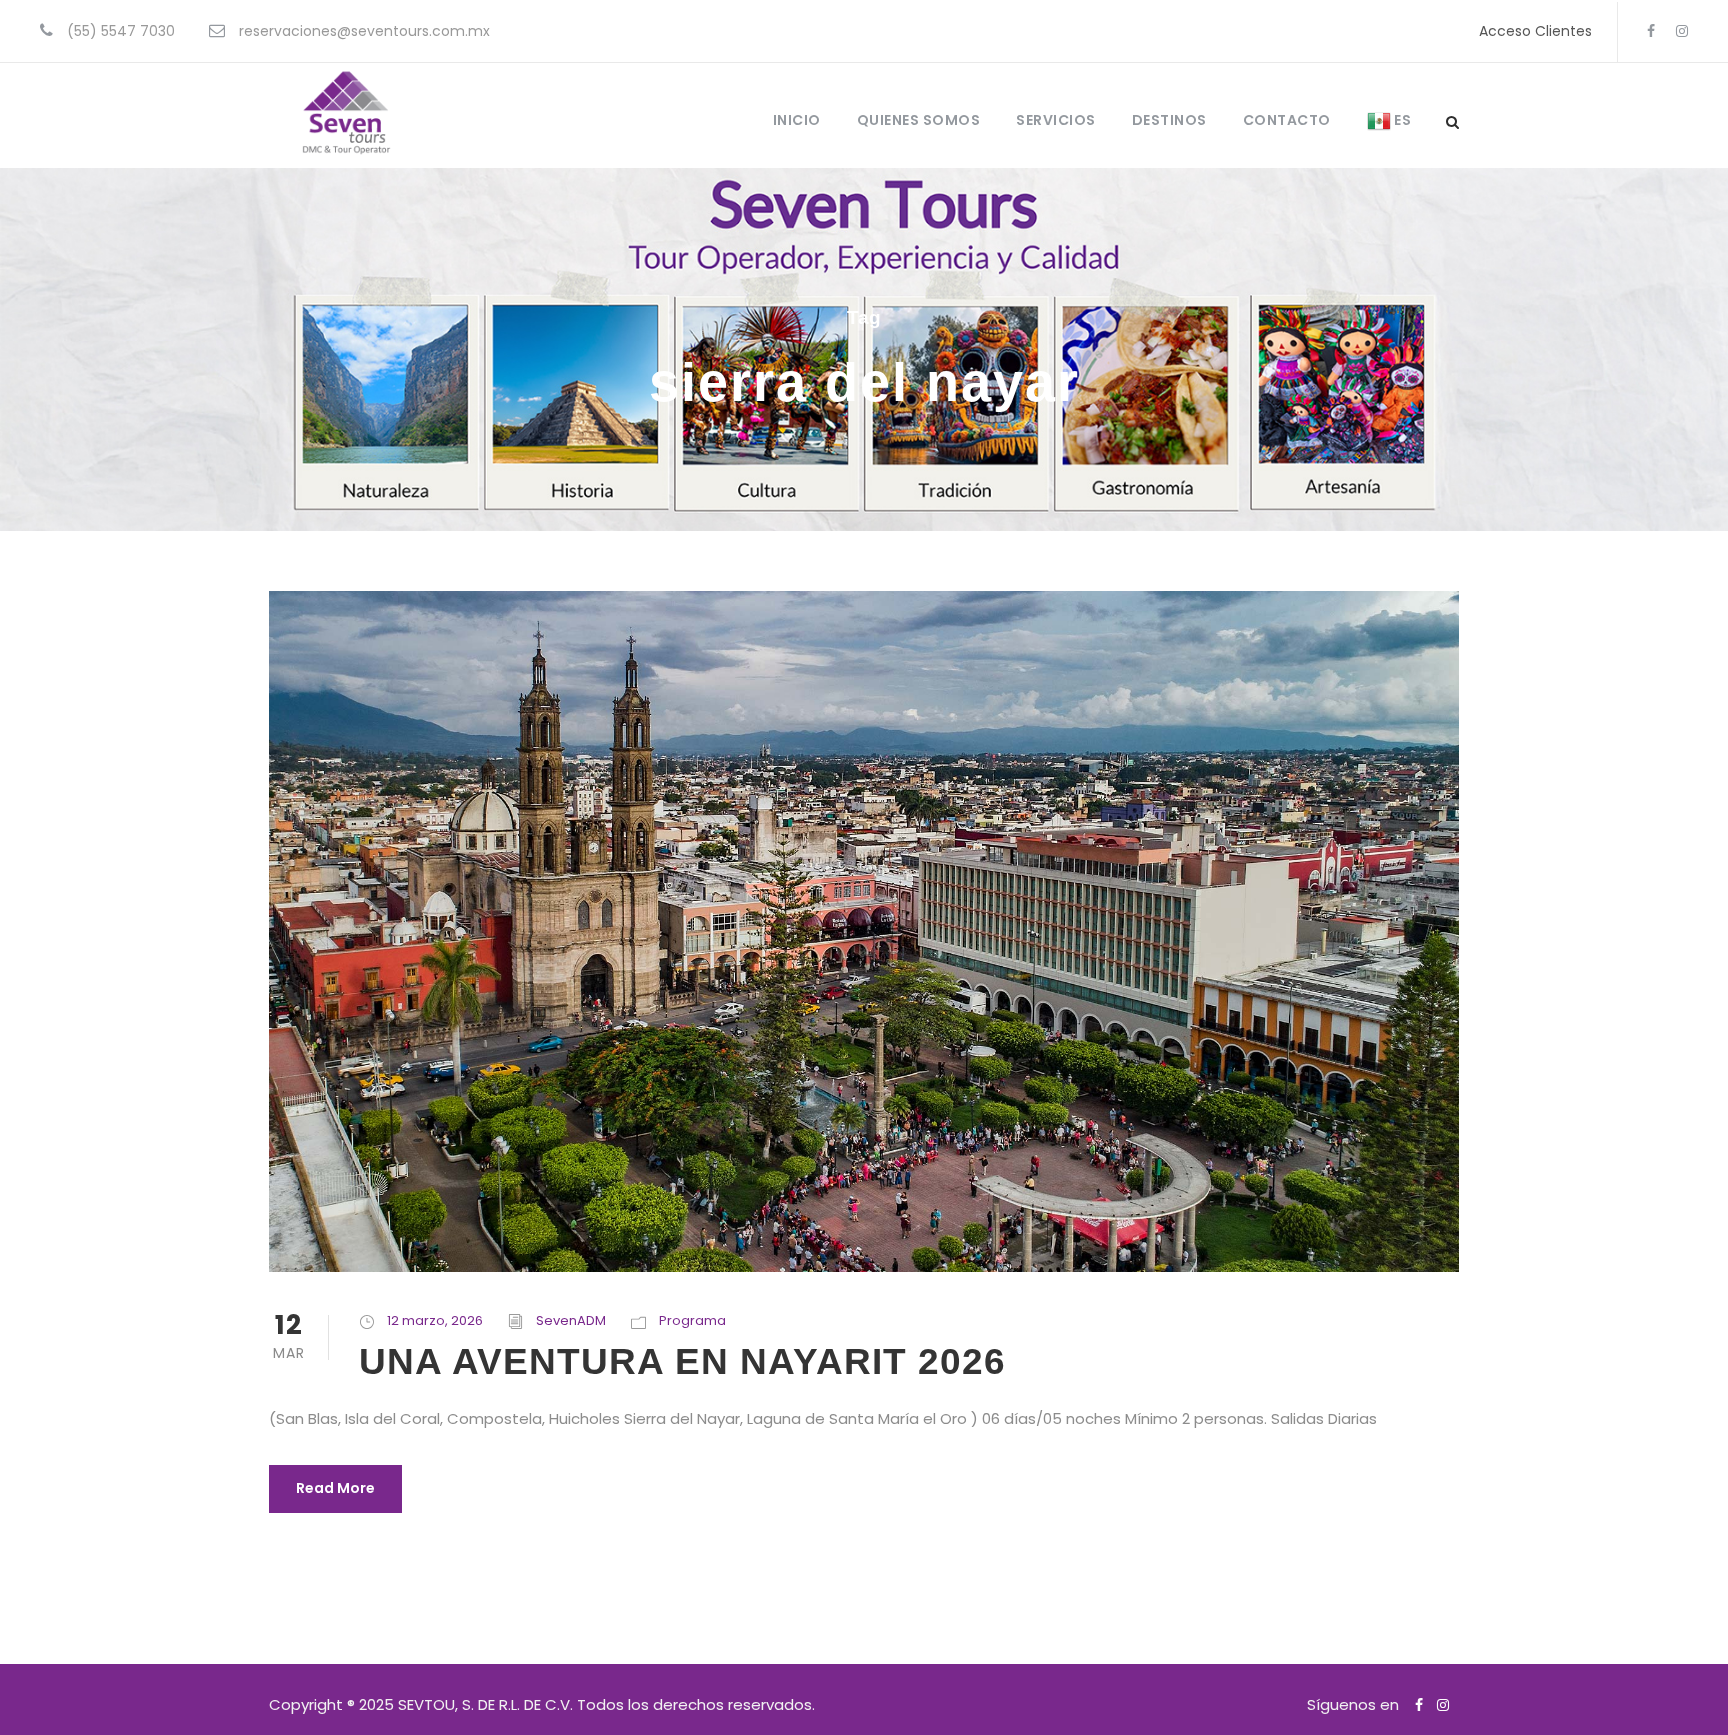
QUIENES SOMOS (919, 120)
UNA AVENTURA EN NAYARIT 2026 (682, 1361)
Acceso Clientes (1535, 31)
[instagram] (1682, 31)
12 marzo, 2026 (435, 1320)
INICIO (797, 120)
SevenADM (571, 1320)
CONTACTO (1287, 120)
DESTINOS (1169, 120)
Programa (692, 1320)
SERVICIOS (1056, 120)
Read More (335, 1488)
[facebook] (1651, 31)
